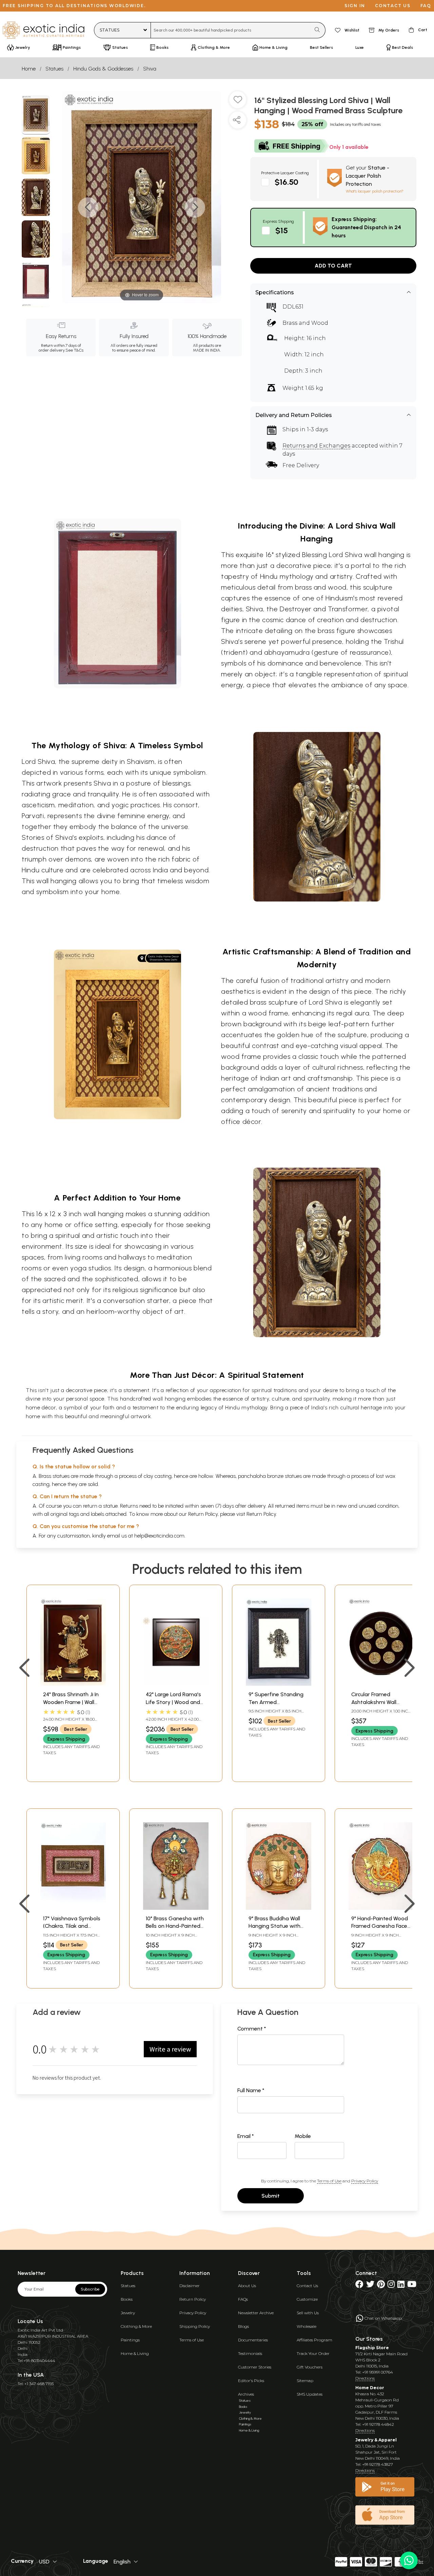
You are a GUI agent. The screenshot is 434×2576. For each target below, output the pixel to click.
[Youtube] (412, 2286)
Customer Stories (255, 2367)
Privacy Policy (365, 2181)
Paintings (130, 2340)
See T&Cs (74, 350)
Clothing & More (136, 2326)
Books (127, 2299)
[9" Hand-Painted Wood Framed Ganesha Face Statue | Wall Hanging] (381, 1908)
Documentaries (253, 2340)
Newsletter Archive (256, 2313)
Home (29, 69)
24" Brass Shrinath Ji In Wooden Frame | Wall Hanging (71, 1702)
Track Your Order (313, 2353)
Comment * (252, 2029)
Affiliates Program (314, 2340)
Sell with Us (308, 2313)
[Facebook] (359, 2286)
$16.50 (287, 182)
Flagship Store (372, 2348)
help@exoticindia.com (159, 1536)
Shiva (150, 69)
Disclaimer (190, 2286)
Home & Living (135, 2353)
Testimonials (250, 2353)
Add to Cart (333, 266)
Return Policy (261, 1514)
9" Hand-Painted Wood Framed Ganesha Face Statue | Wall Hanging (380, 1926)
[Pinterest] (381, 2286)
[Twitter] (370, 2286)
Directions (365, 2378)
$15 (282, 230)
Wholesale (307, 2326)
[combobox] (231, 30)
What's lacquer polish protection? (375, 191)
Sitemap (305, 2381)
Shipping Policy (195, 2326)
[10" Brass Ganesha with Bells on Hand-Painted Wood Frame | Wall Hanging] (176, 1908)
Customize (307, 2299)
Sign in (355, 6)
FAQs (243, 2299)
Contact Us (307, 2286)
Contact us (393, 6)
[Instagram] (391, 2286)
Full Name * (251, 2090)
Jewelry (128, 2313)
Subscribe (90, 2289)
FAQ (426, 6)
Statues (54, 69)
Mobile (303, 2136)
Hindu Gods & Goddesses (103, 69)
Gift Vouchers (310, 2367)
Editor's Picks (251, 2381)
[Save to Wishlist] (238, 102)
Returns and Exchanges (316, 446)
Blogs (243, 2326)
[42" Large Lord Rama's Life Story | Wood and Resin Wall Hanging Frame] (176, 1684)
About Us (247, 2286)
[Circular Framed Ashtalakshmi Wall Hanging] (381, 1684)
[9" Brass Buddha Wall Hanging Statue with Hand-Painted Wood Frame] (279, 1908)
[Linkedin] (401, 2286)
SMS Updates (310, 2394)
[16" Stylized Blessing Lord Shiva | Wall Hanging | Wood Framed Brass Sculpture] (36, 115)
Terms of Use (329, 2181)
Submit (271, 2196)
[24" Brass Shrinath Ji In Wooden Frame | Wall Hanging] (73, 1684)
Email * (246, 2136)
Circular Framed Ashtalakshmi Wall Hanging (374, 1702)
